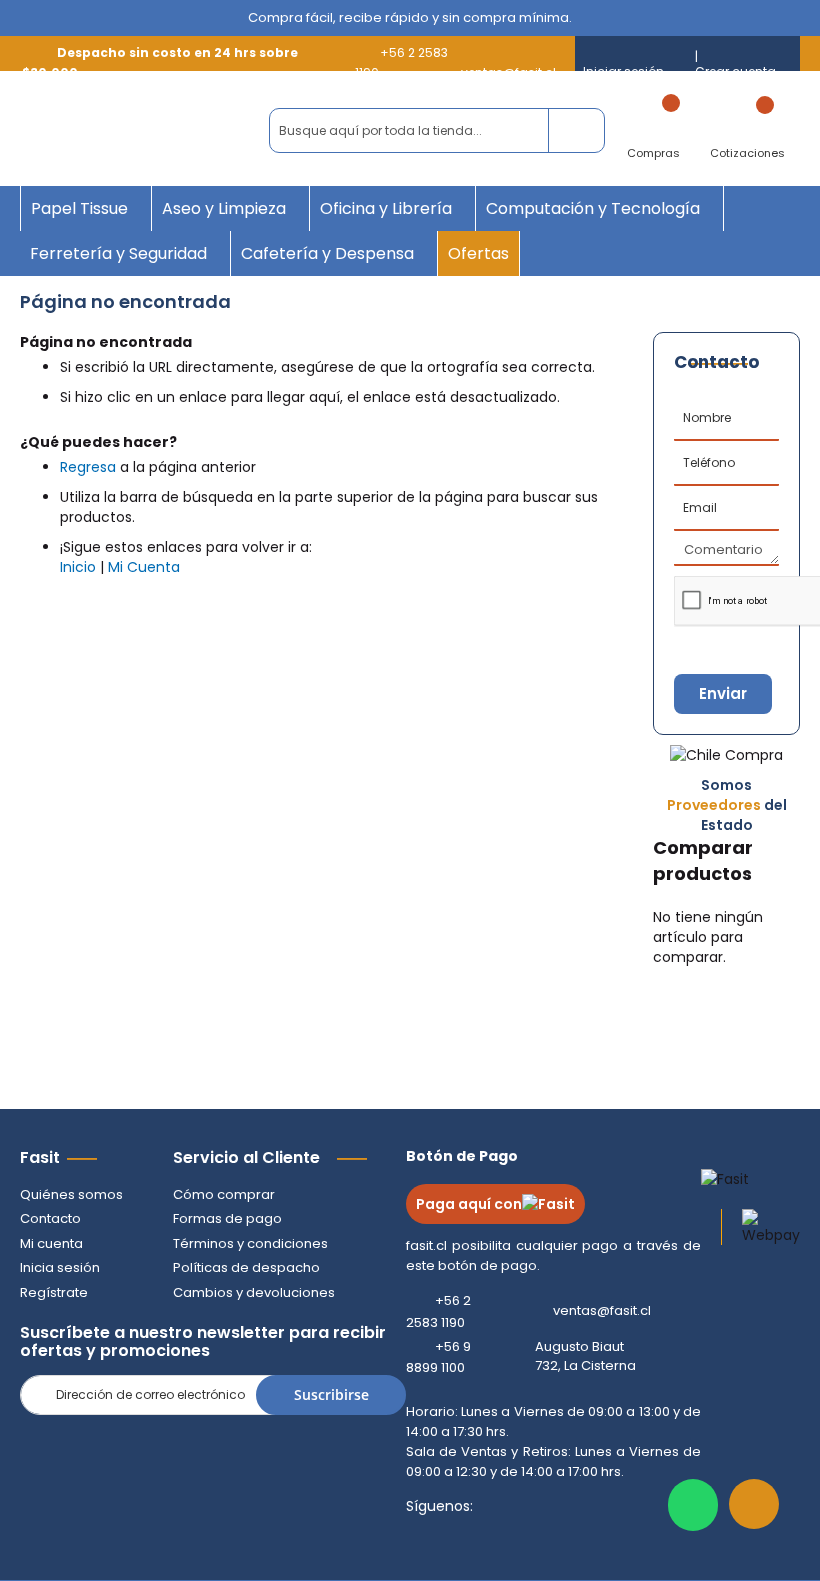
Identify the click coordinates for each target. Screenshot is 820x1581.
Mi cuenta (51, 1243)
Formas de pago (227, 1218)
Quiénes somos (71, 1194)
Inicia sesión (60, 1267)
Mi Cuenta (144, 567)
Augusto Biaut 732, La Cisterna (585, 1356)
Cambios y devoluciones (254, 1292)
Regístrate (54, 1292)
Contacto (50, 1218)
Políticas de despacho (246, 1267)
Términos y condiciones (250, 1243)
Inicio (78, 567)
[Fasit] (132, 131)
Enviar (723, 693)
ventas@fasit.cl (602, 1311)
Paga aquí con (469, 1204)
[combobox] (437, 130)
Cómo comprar (224, 1194)
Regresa (88, 467)
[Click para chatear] (693, 1505)
